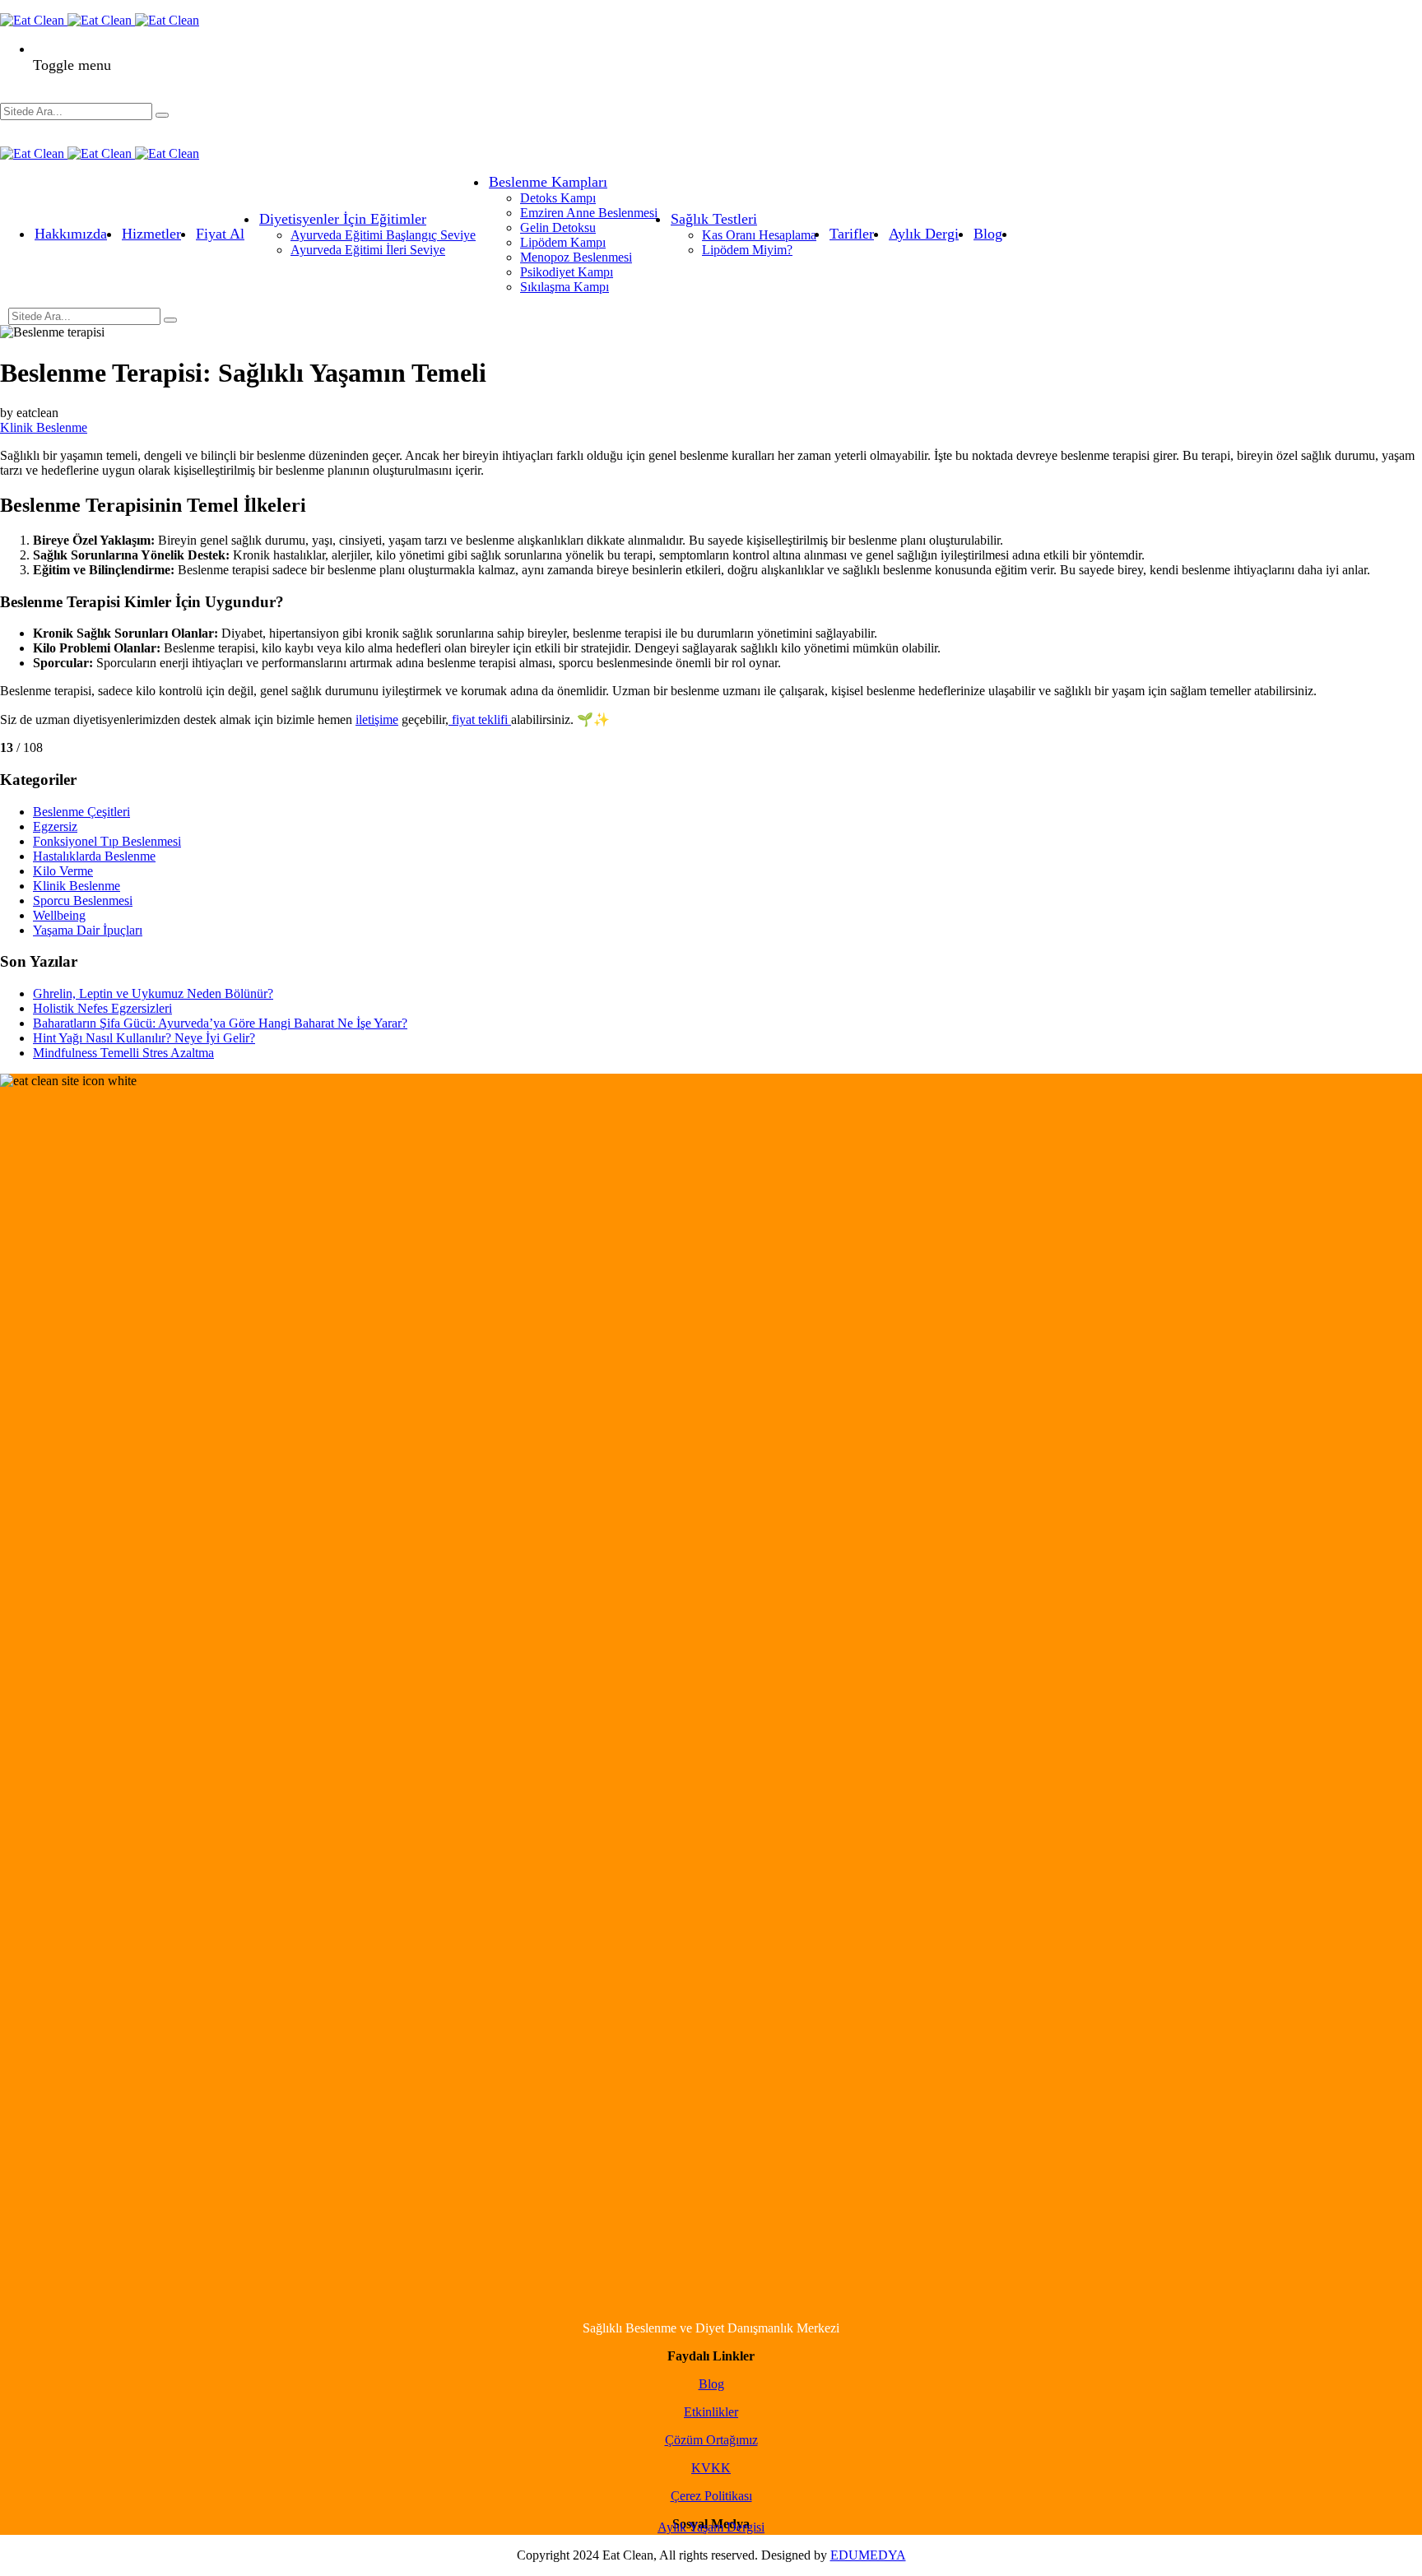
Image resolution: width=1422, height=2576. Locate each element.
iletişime (377, 719)
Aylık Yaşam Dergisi (711, 2527)
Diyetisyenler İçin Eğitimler (343, 219)
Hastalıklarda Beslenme (94, 856)
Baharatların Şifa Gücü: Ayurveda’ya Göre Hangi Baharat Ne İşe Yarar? (220, 1023)
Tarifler (852, 234)
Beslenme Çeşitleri (81, 812)
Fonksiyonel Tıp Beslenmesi (107, 841)
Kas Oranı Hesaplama (759, 235)
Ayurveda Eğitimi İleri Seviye (368, 250)
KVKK (711, 2468)
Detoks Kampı (558, 198)
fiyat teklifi (480, 719)
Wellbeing (59, 915)
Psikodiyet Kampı (567, 272)
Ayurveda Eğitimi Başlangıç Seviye (383, 235)
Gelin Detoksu (558, 227)
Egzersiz (55, 826)
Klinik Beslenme (44, 427)
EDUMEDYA (868, 2555)
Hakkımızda (71, 234)
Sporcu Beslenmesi (83, 900)
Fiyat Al (220, 234)
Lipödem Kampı (563, 242)
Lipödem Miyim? (747, 250)
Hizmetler (151, 234)
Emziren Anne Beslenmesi (589, 213)
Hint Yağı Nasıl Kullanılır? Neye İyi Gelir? (144, 1038)
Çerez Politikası (711, 2496)
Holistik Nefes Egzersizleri (102, 1008)
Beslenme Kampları (548, 182)
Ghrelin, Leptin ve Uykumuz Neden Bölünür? (153, 993)
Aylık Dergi (924, 234)
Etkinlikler (711, 2412)
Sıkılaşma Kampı (565, 287)
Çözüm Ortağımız (711, 2440)
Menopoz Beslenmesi (576, 257)
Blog (988, 234)
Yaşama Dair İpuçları (88, 930)
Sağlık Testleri (714, 219)
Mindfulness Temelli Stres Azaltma (123, 1053)
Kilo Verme (63, 871)
